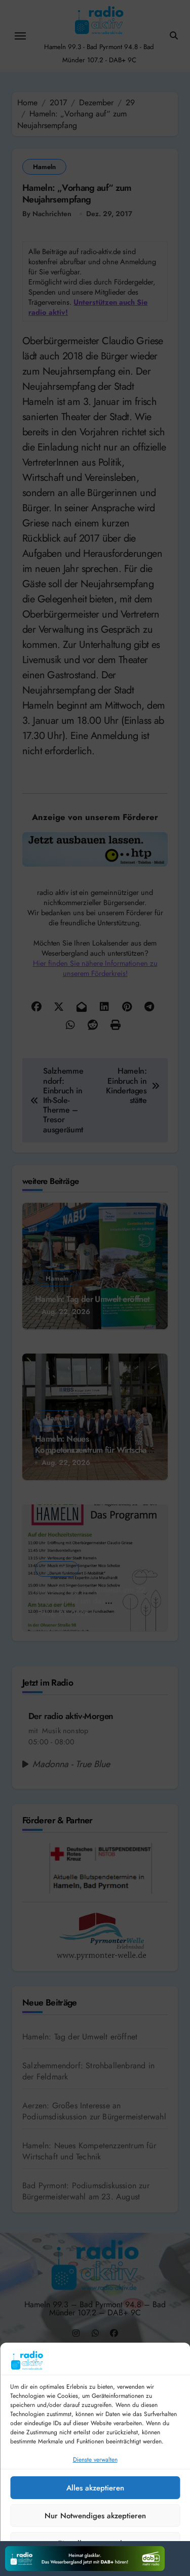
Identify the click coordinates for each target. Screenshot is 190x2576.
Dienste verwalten (95, 2460)
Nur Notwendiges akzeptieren (95, 2516)
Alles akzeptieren (95, 2488)
